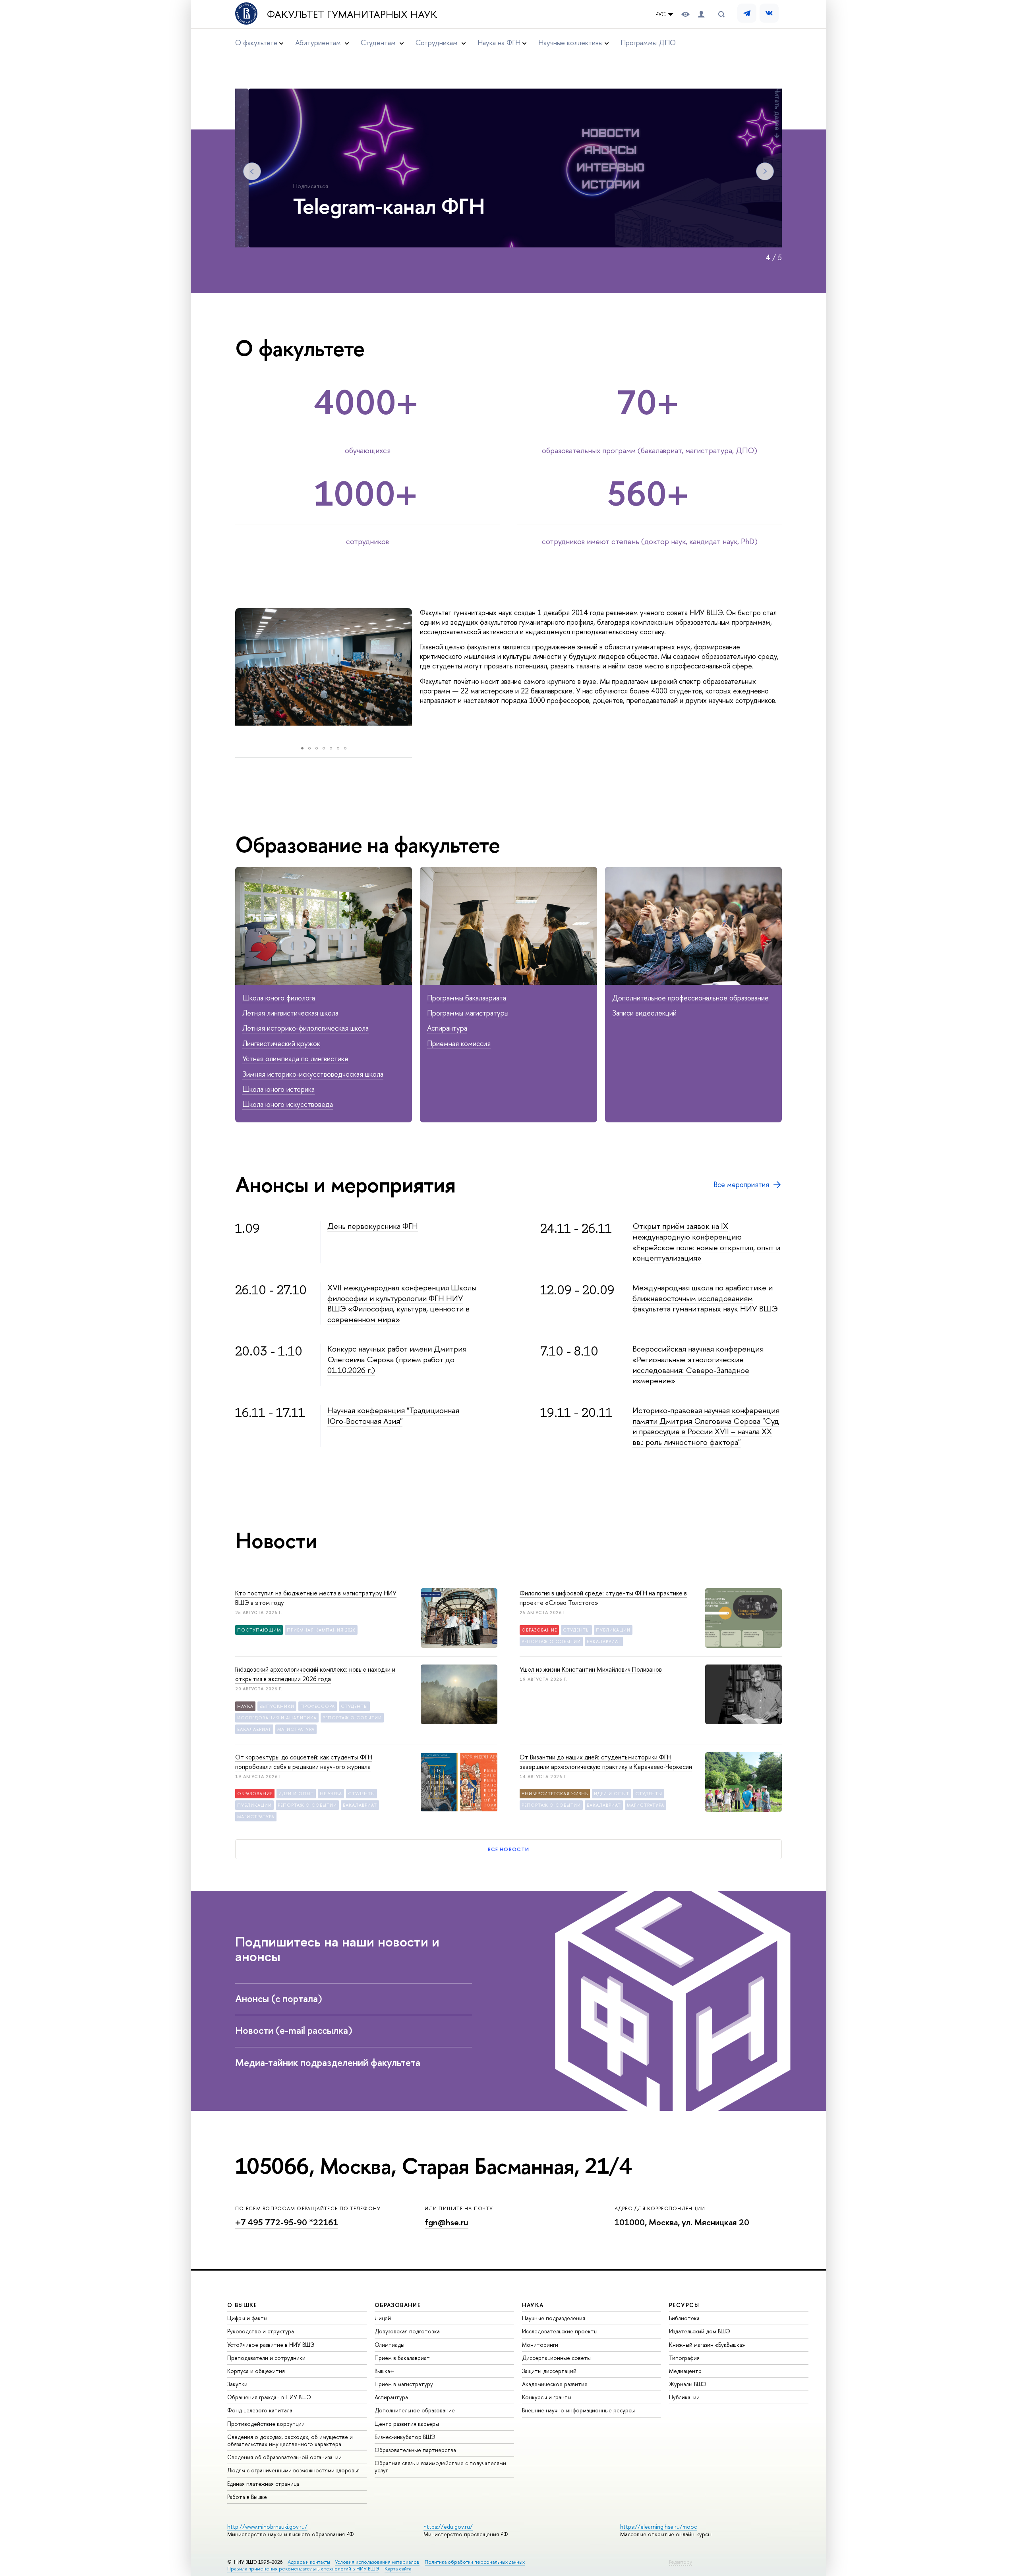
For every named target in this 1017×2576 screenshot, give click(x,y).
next (422, 675)
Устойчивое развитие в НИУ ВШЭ (271, 2345)
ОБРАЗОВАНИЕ (398, 2305)
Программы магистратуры (468, 1013)
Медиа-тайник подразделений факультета (328, 2062)
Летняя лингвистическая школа (290, 1013)
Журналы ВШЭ (688, 2384)
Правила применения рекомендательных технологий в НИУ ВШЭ (303, 2569)
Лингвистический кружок (281, 1044)
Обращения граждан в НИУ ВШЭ (269, 2397)
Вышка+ (384, 2371)
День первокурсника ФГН (373, 1226)
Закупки (237, 2384)
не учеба (331, 1794)
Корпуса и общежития (256, 2371)
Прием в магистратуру (404, 2384)
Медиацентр (685, 2371)
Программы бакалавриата (467, 998)
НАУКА (533, 2305)
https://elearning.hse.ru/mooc (658, 2527)
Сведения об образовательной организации (284, 2457)
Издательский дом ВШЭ (700, 2331)
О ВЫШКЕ (242, 2305)
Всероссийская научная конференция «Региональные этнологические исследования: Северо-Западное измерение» (698, 1364)
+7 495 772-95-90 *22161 (287, 2222)
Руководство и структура (261, 2331)
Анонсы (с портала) (279, 1999)
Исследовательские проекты (560, 2331)
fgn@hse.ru (447, 2222)
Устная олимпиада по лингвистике (295, 1059)
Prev (252, 171)
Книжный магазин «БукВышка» (707, 2345)
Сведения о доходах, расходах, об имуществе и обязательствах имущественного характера (290, 2440)
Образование (539, 1630)
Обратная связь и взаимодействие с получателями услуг (440, 2467)
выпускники (277, 1706)
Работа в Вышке (247, 2497)
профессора (318, 1706)
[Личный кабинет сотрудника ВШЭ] (701, 14)
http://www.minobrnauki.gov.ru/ (267, 2527)
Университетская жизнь (555, 1794)
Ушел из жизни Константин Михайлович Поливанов (591, 1669)
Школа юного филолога (279, 998)
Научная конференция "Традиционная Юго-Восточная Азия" (393, 1415)
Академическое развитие (555, 2384)
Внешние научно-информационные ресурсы (578, 2410)
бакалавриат (604, 1641)
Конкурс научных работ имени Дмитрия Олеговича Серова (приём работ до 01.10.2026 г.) (397, 1359)
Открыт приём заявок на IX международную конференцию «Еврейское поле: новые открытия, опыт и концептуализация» (706, 1242)
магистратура (296, 1729)
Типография (684, 2358)
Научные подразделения (554, 2318)
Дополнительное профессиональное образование (690, 998)
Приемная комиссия (459, 1044)
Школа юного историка (278, 1089)
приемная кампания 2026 (321, 1630)
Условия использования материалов (377, 2562)
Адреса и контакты (309, 2562)
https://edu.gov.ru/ (448, 2527)
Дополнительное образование (415, 2410)
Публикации (684, 2397)
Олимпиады (390, 2345)
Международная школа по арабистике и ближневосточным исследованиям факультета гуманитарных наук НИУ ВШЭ (705, 1298)
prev (227, 675)
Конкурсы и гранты (547, 2397)
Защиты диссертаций (549, 2371)
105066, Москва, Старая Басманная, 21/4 (433, 2166)
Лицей (383, 2318)
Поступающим (259, 1630)
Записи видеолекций (644, 1013)
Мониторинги (540, 2345)
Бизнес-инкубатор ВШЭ (405, 2437)
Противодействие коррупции (266, 2424)
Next (765, 171)
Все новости (508, 1849)
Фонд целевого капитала (260, 2410)
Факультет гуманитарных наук (352, 14)
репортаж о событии (551, 1641)
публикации (613, 1630)
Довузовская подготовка (407, 2331)
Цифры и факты (247, 2318)
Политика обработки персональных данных (475, 2562)
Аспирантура (447, 1028)
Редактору (681, 2562)
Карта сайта (398, 2569)
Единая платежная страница (263, 2484)
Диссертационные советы (556, 2358)
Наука (245, 1706)
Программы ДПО (648, 43)
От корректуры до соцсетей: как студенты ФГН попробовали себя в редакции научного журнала (304, 1762)
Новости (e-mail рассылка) (294, 2030)
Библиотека (684, 2318)
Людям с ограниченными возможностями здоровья (293, 2470)
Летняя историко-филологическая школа (305, 1028)
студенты (576, 1630)
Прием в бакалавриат (402, 2358)
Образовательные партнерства (415, 2450)
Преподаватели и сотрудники (266, 2358)
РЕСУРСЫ (684, 2305)
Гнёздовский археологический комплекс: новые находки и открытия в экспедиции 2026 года (315, 1674)
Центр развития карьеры (407, 2424)
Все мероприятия (741, 1185)
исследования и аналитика (277, 1718)
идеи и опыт (296, 1794)
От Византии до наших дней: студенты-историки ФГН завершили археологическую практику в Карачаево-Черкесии (606, 1762)
